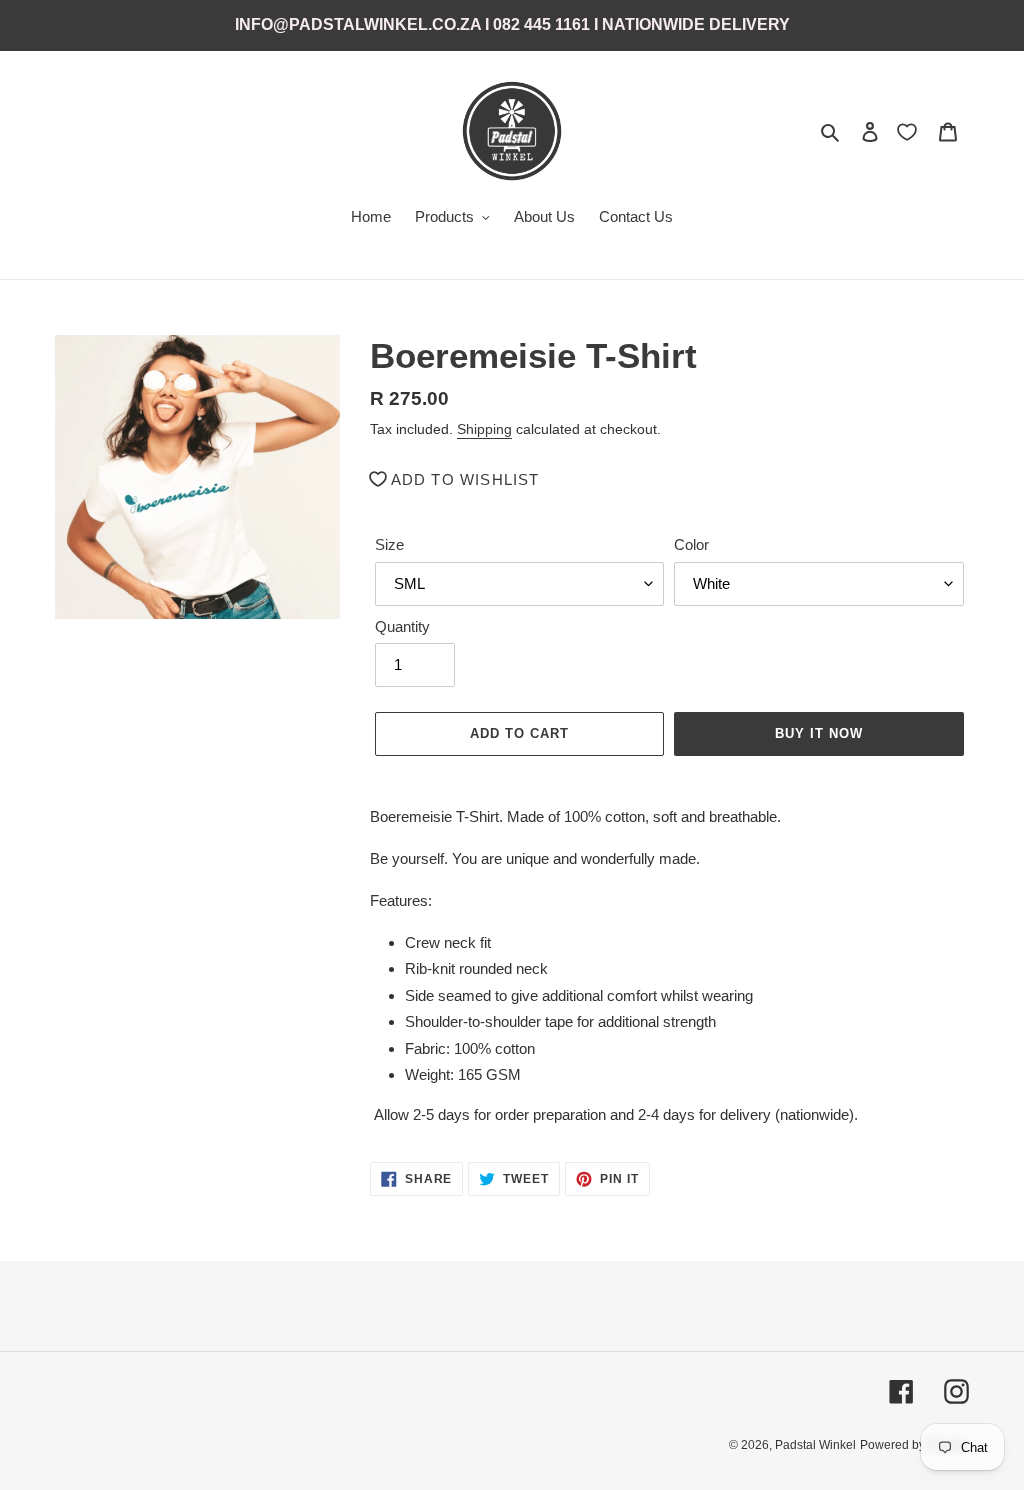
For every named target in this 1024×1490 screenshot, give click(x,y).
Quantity (402, 626)
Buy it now (819, 733)
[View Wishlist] (909, 131)
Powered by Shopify (914, 1445)
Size (389, 544)
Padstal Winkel (815, 1445)
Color (691, 544)
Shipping (484, 429)
